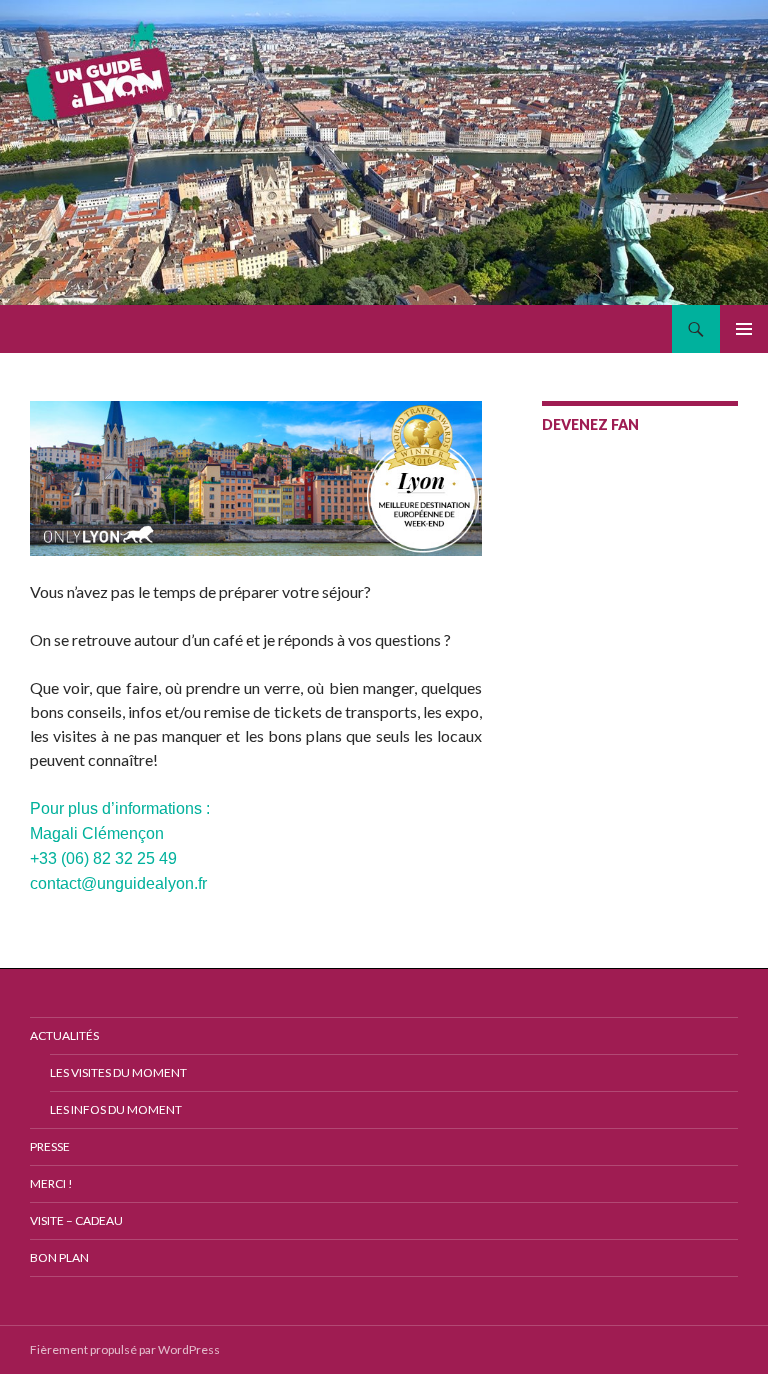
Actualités (64, 1035)
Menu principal (744, 329)
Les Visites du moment (118, 1072)
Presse (50, 1146)
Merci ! (51, 1183)
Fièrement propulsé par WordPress (125, 1349)
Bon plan (59, 1257)
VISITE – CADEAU (76, 1220)
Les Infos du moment (116, 1109)
